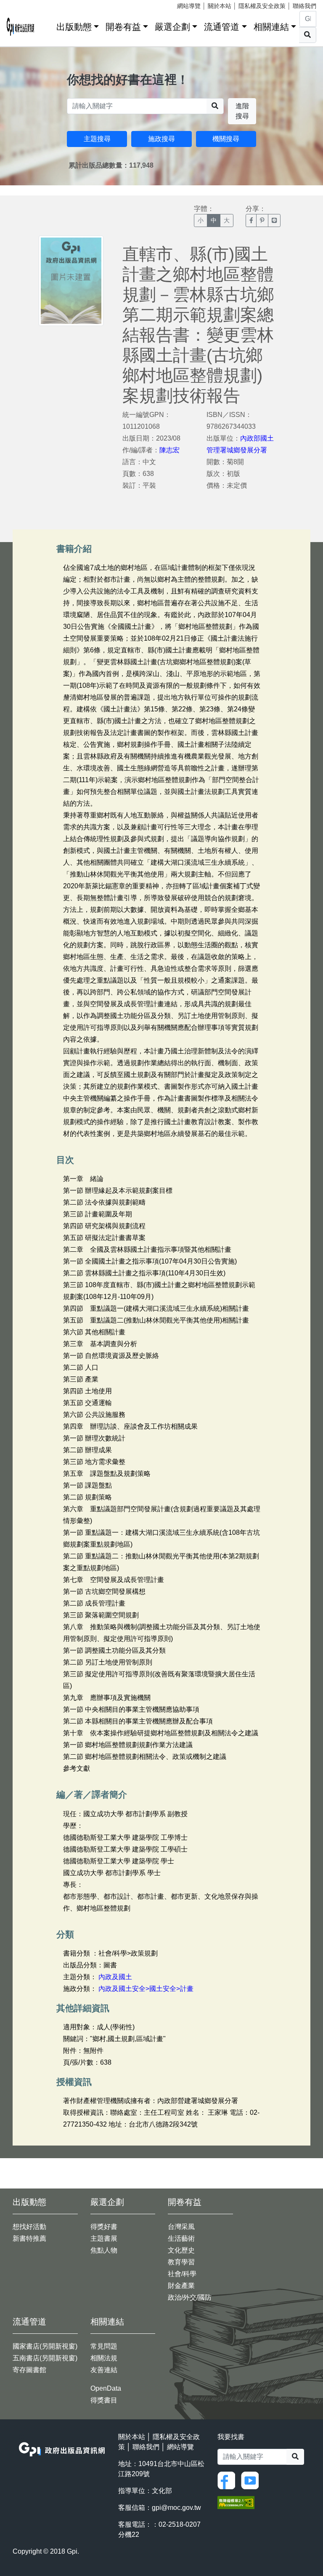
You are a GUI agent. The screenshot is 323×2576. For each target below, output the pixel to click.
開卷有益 (123, 27)
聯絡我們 (304, 6)
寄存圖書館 (29, 2370)
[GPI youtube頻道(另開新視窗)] (252, 2480)
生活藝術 (181, 2238)
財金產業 (181, 2286)
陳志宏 (169, 450)
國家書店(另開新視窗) (45, 2346)
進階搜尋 (242, 111)
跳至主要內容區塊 (24, 4)
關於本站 (220, 6)
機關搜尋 (226, 139)
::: (47, 25)
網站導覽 (189, 6)
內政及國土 (115, 1977)
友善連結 (104, 2370)
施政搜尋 (161, 139)
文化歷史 (181, 2250)
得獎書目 (104, 2400)
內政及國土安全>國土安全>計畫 (146, 1989)
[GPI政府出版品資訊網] (21, 27)
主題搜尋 (97, 139)
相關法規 (104, 2358)
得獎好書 (104, 2227)
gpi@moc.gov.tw (176, 2508)
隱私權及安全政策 (262, 6)
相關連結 (271, 27)
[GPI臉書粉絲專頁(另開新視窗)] (228, 2480)
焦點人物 (104, 2250)
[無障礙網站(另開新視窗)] (236, 2502)
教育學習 (181, 2262)
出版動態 (74, 27)
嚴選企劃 (172, 27)
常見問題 (104, 2346)
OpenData (106, 2388)
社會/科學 (182, 2274)
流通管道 (222, 27)
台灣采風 (181, 2227)
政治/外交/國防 (190, 2297)
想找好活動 (29, 2227)
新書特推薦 (29, 2238)
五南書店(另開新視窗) (45, 2358)
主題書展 (104, 2238)
